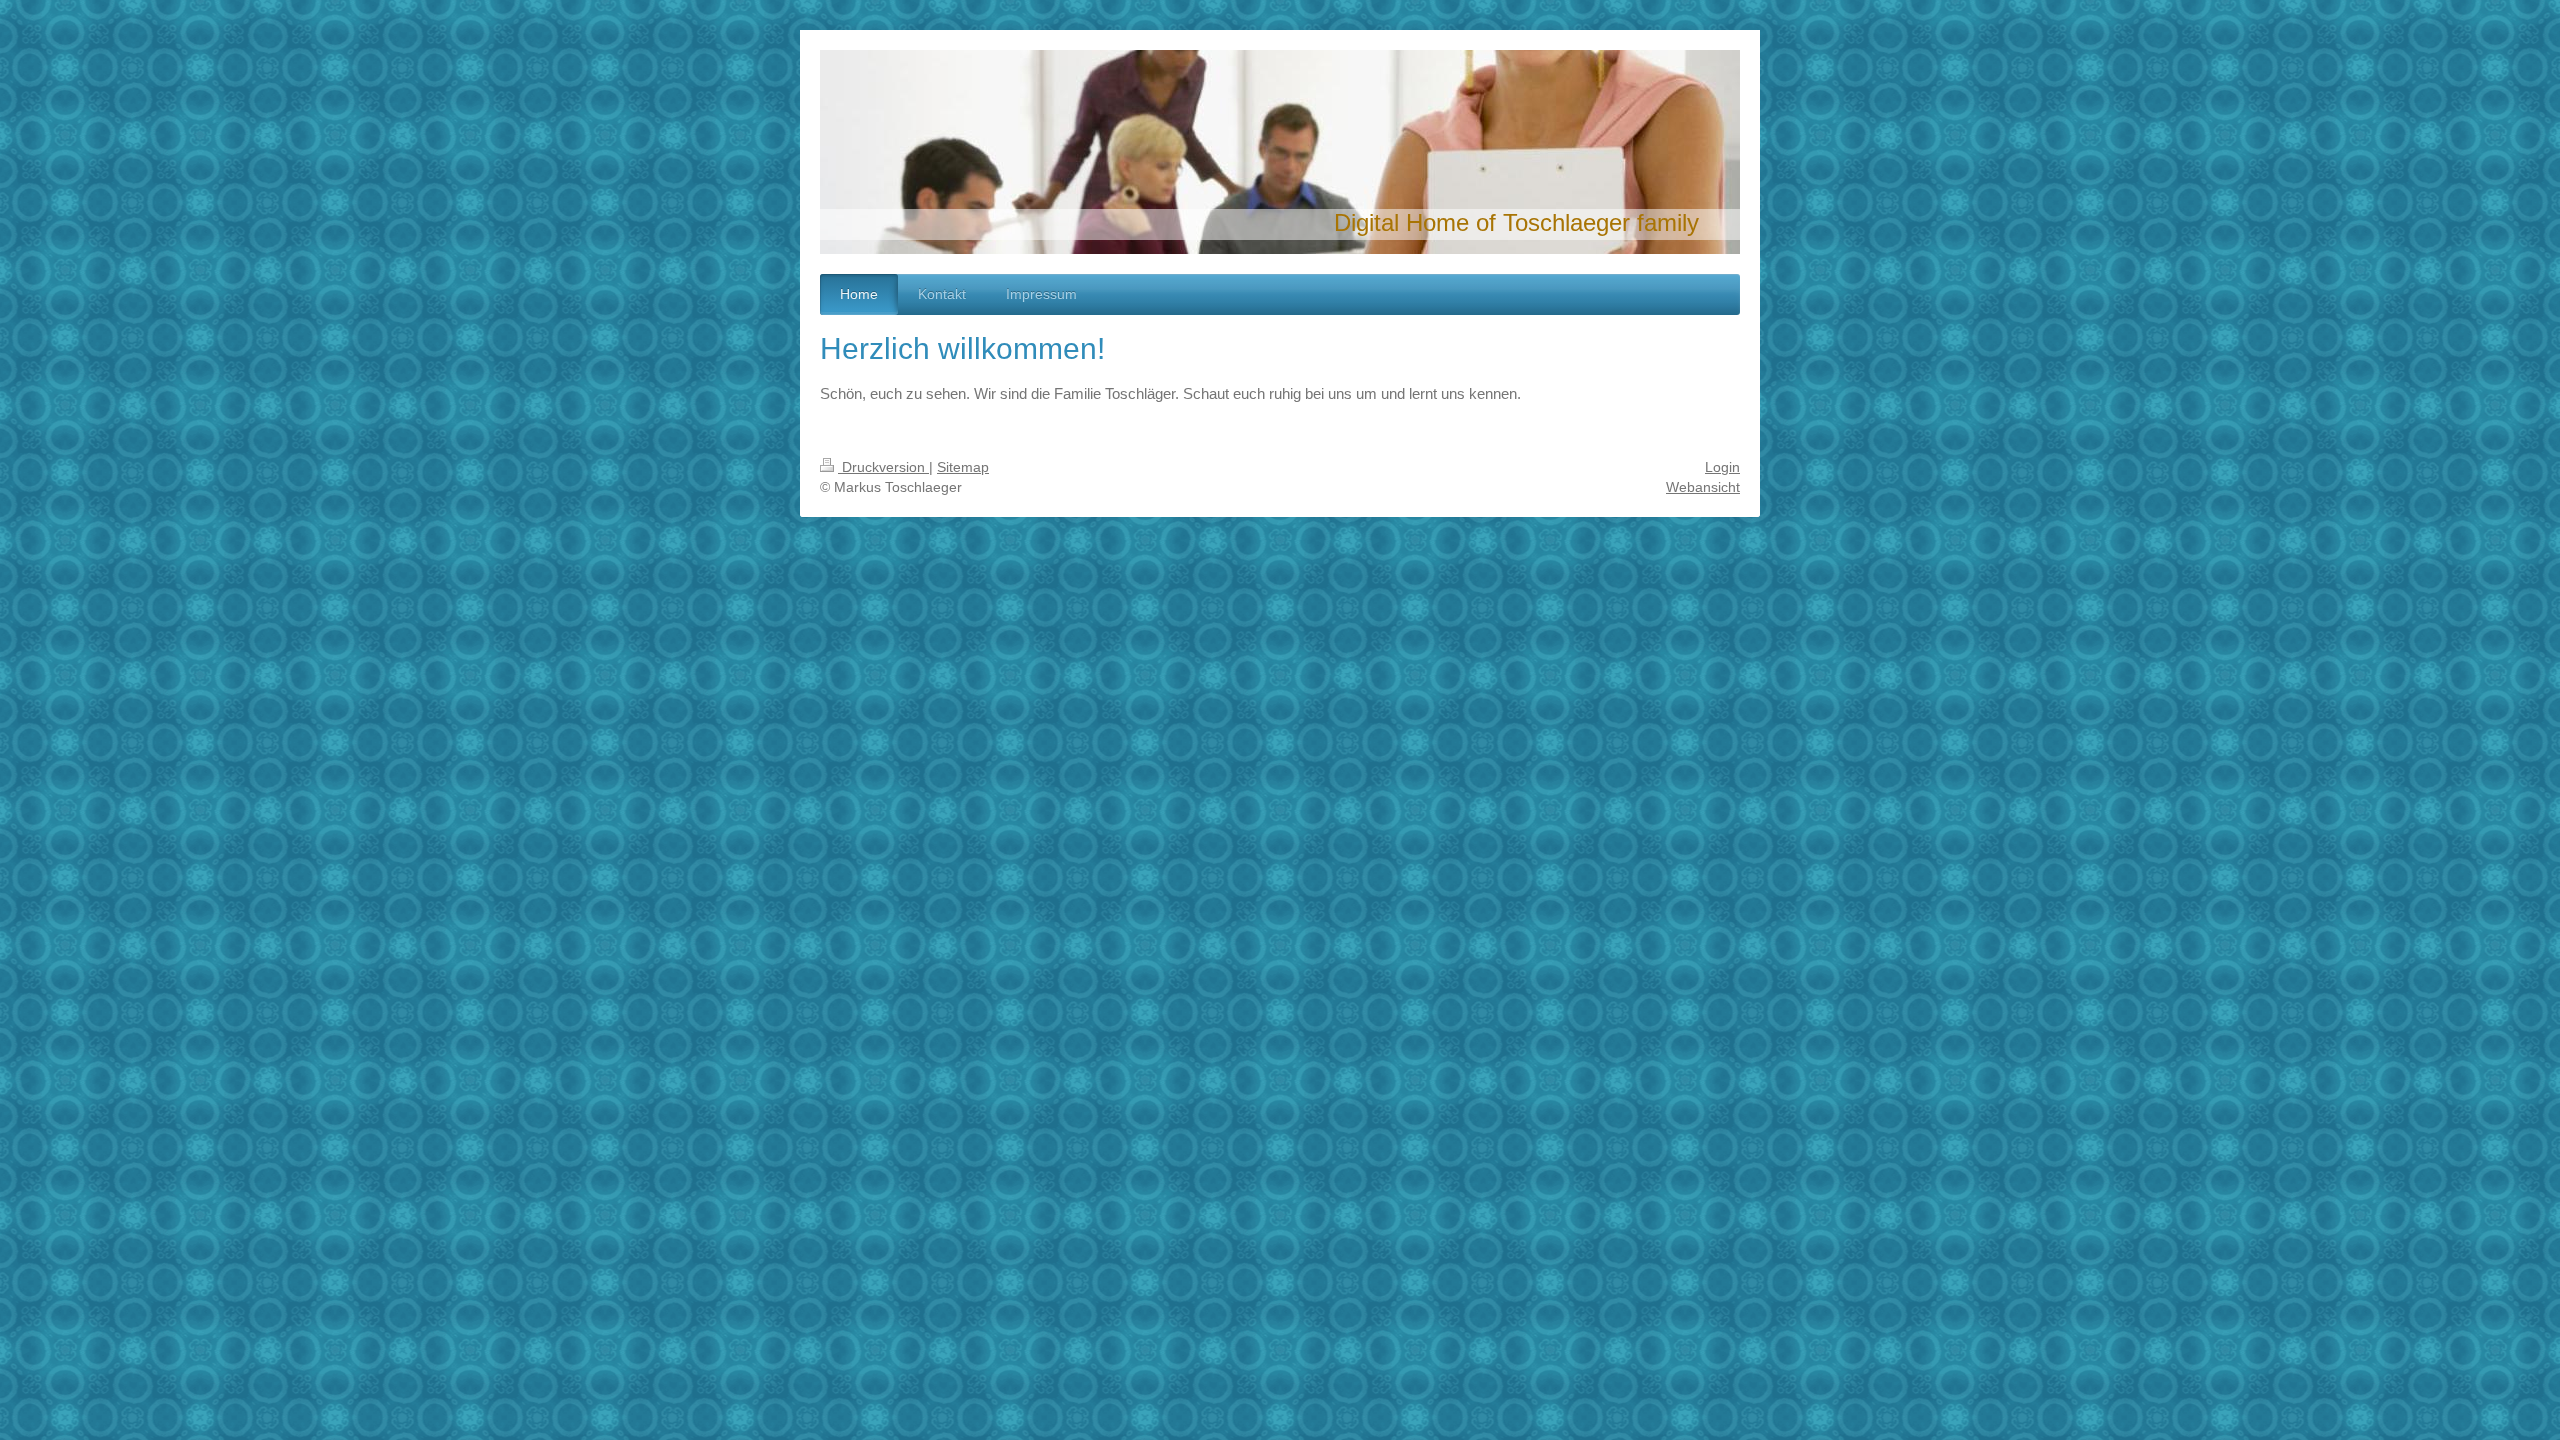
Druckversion (883, 467)
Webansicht (1703, 487)
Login (1722, 467)
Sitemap (963, 467)
